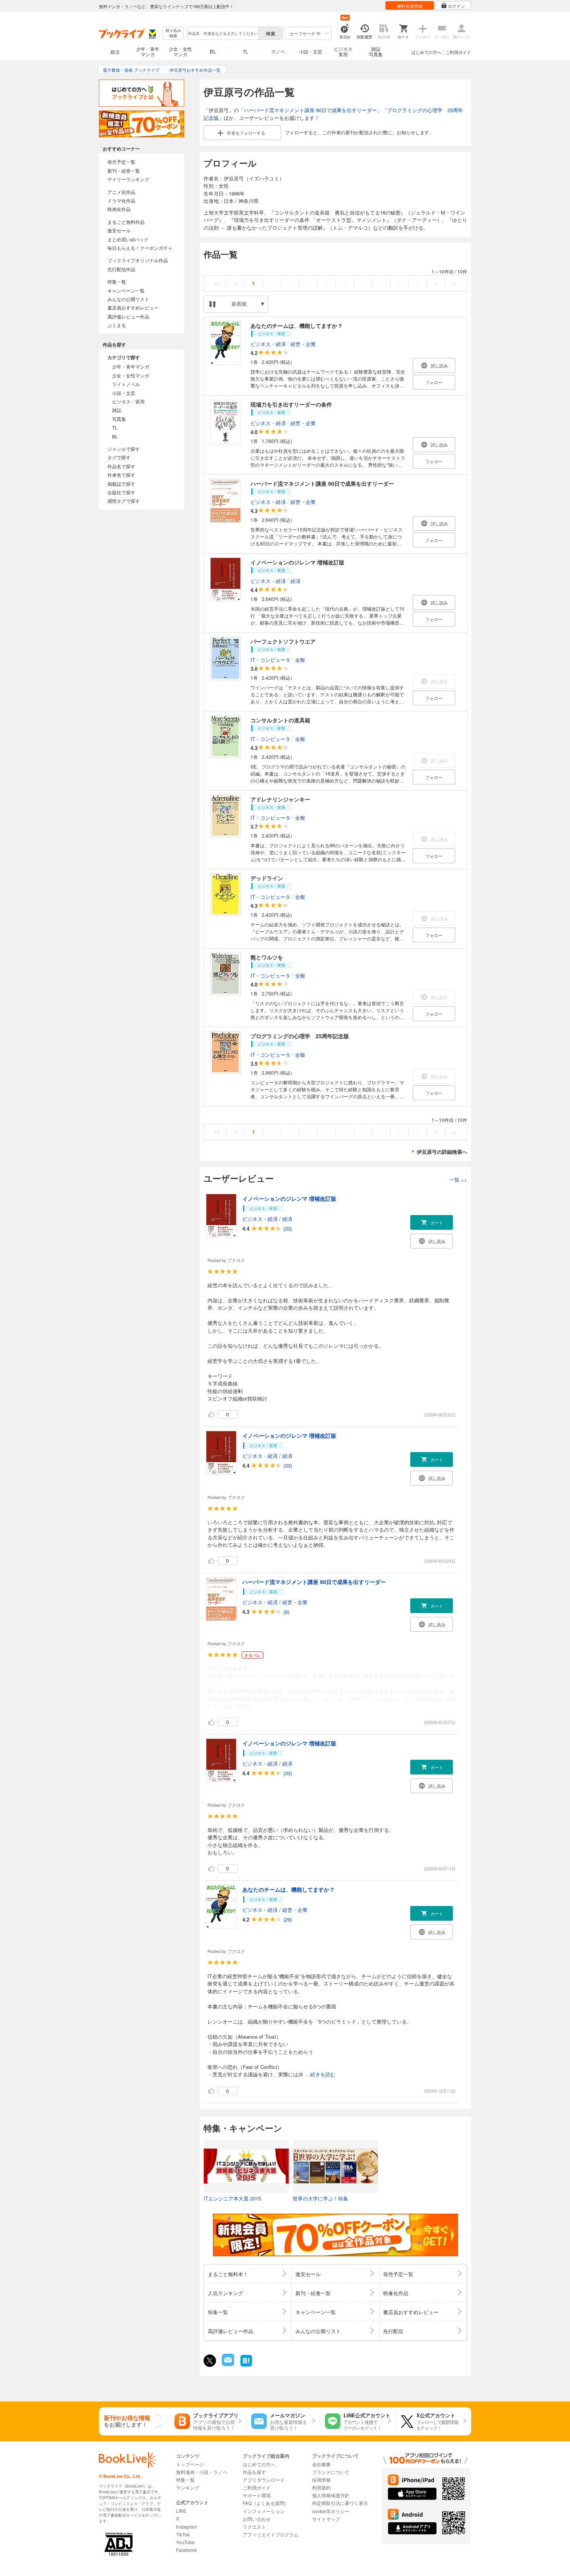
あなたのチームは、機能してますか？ (297, 325)
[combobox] (223, 33)
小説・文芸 (311, 51)
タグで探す (119, 457)
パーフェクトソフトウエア (283, 641)
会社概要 (321, 2464)
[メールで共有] (227, 2364)
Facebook (187, 2550)
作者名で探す (121, 475)
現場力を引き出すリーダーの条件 (291, 404)
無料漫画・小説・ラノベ (202, 2472)
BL (213, 51)
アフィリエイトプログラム (271, 2534)
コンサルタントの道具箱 (280, 720)
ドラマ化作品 (121, 200)
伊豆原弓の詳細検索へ (442, 1152)
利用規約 (321, 2487)
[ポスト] (210, 2361)
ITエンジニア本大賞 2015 (232, 2198)
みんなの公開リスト (128, 299)
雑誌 (117, 410)
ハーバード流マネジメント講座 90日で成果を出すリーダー (310, 110)
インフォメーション (264, 2511)
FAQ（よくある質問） (266, 2503)
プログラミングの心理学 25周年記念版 (300, 1036)
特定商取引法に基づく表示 (340, 2503)
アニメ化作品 (121, 192)
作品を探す (254, 2472)
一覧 (458, 1180)
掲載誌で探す (121, 484)
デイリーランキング (128, 179)
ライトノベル (126, 384)
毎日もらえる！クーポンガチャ (140, 248)
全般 (300, 660)
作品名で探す (121, 466)
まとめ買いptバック (128, 239)
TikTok (183, 2534)
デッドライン (267, 878)
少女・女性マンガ (180, 51)
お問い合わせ (257, 2519)
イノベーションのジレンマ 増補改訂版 (297, 562)
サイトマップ (326, 2519)
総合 (115, 51)
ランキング (188, 2487)
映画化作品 (119, 209)
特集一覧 (117, 281)
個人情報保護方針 (331, 2495)
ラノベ (278, 51)
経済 (295, 581)
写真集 (119, 419)
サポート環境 (257, 2495)
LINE (181, 2511)
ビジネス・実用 (128, 401)
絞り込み (173, 33)
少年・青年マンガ (148, 51)
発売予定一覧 (121, 162)
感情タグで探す (124, 501)
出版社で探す (121, 492)
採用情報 (321, 2480)
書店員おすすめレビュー (133, 307)
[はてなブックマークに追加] (246, 2366)
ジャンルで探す (124, 449)
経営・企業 (303, 344)
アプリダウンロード (264, 2480)
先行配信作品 (121, 269)
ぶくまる (117, 325)
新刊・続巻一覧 (124, 171)
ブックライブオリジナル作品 (138, 260)
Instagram (187, 2527)
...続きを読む (320, 2075)
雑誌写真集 (376, 51)
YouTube (185, 2542)
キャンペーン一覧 (126, 290)
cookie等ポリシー (331, 2511)
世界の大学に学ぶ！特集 (320, 2198)
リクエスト (254, 2527)
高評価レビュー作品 (128, 316)
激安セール (119, 230)
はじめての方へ (426, 52)
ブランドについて (331, 2472)
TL (245, 51)
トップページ (190, 2464)
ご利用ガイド (458, 52)
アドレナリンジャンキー (280, 799)
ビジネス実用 (343, 51)
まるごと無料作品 (126, 222)
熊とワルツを (267, 957)
